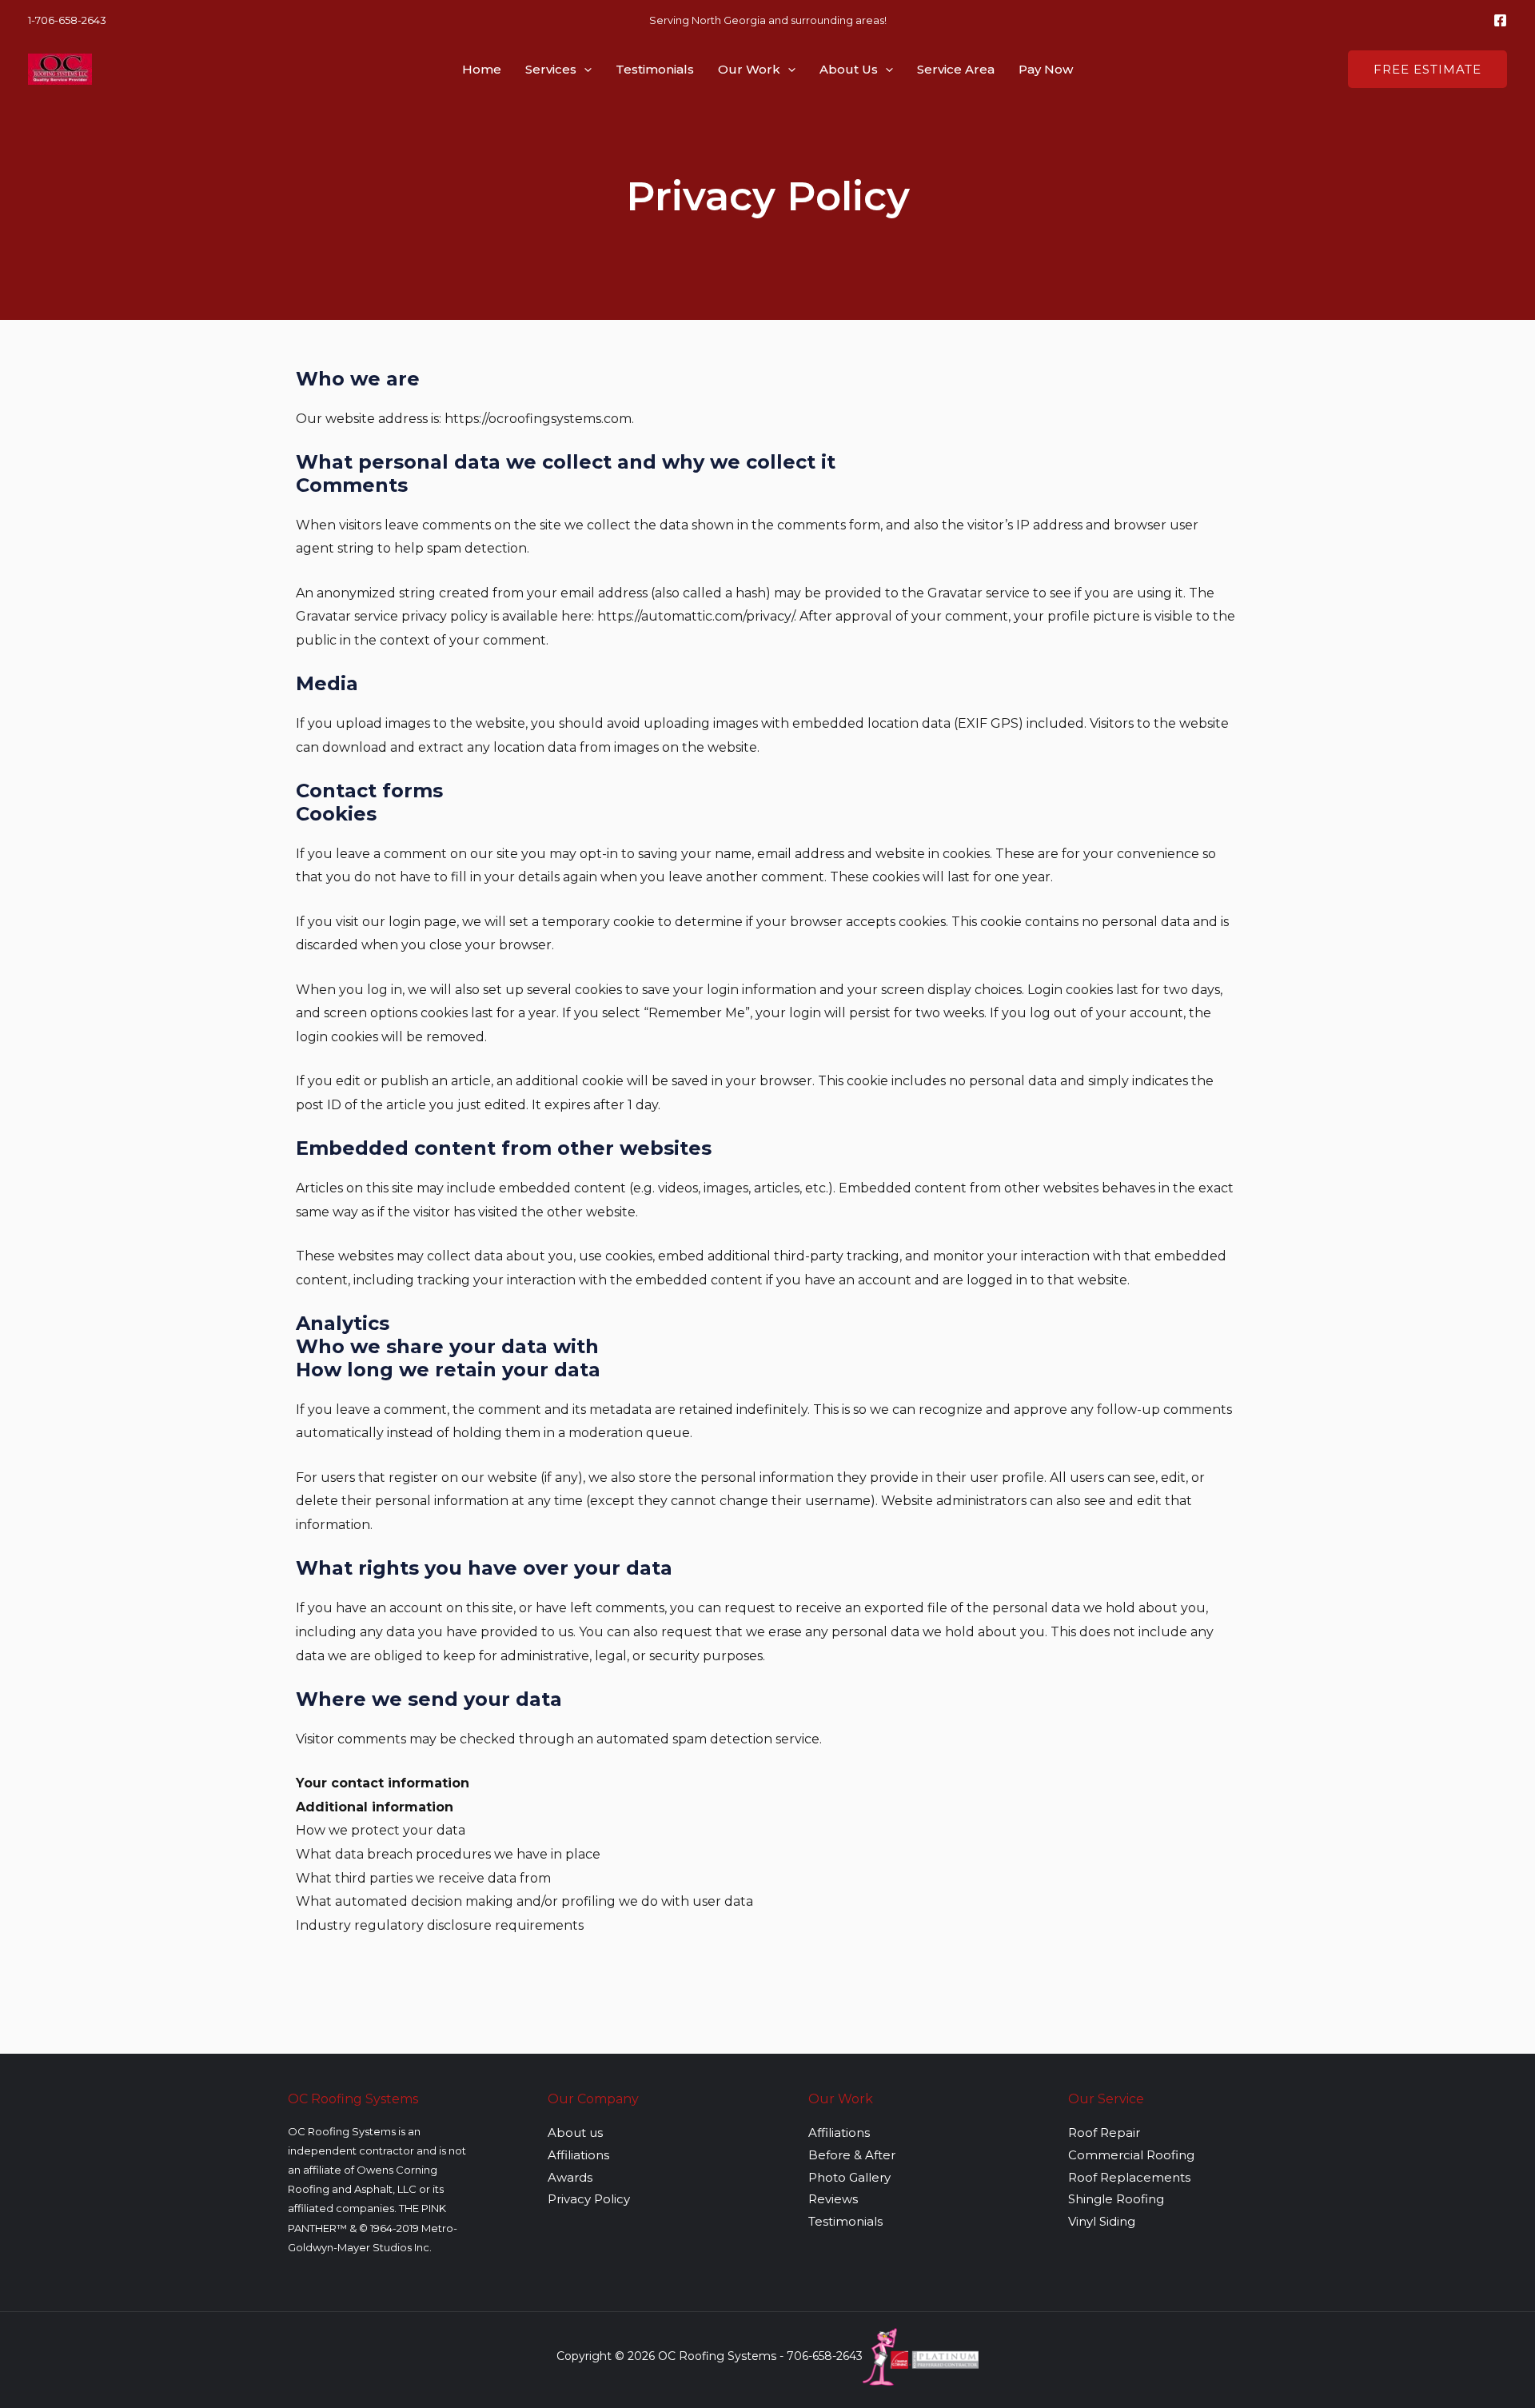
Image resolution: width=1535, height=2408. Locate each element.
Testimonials (655, 69)
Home (482, 69)
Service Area (956, 69)
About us (575, 2132)
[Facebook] (1500, 20)
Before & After (852, 2155)
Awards (570, 2177)
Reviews (833, 2199)
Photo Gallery (849, 2177)
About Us (849, 69)
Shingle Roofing (1116, 2199)
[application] (584, 70)
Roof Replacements (1129, 2177)
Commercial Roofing (1131, 2155)
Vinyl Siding (1102, 2221)
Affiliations (578, 2155)
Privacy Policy (589, 2199)
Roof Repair (1104, 2132)
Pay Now (1046, 69)
